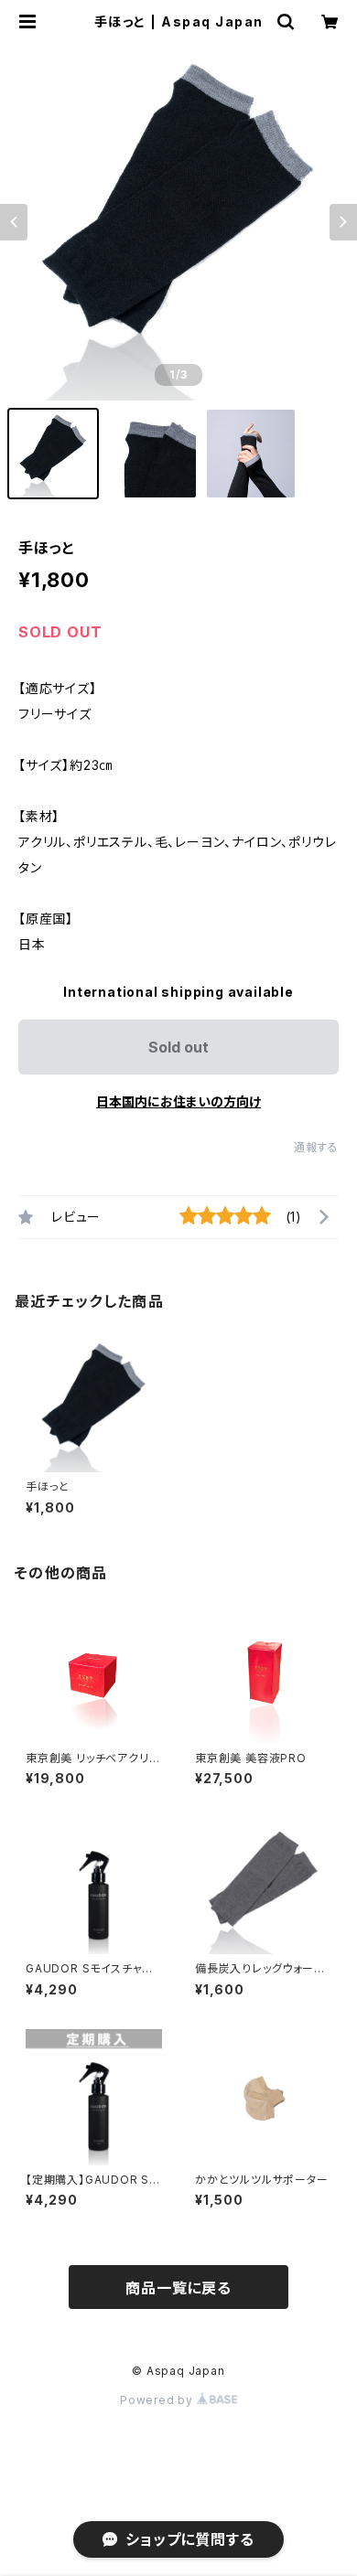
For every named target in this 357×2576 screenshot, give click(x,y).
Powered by (158, 2400)
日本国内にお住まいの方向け (178, 1101)
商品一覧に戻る (178, 2288)
